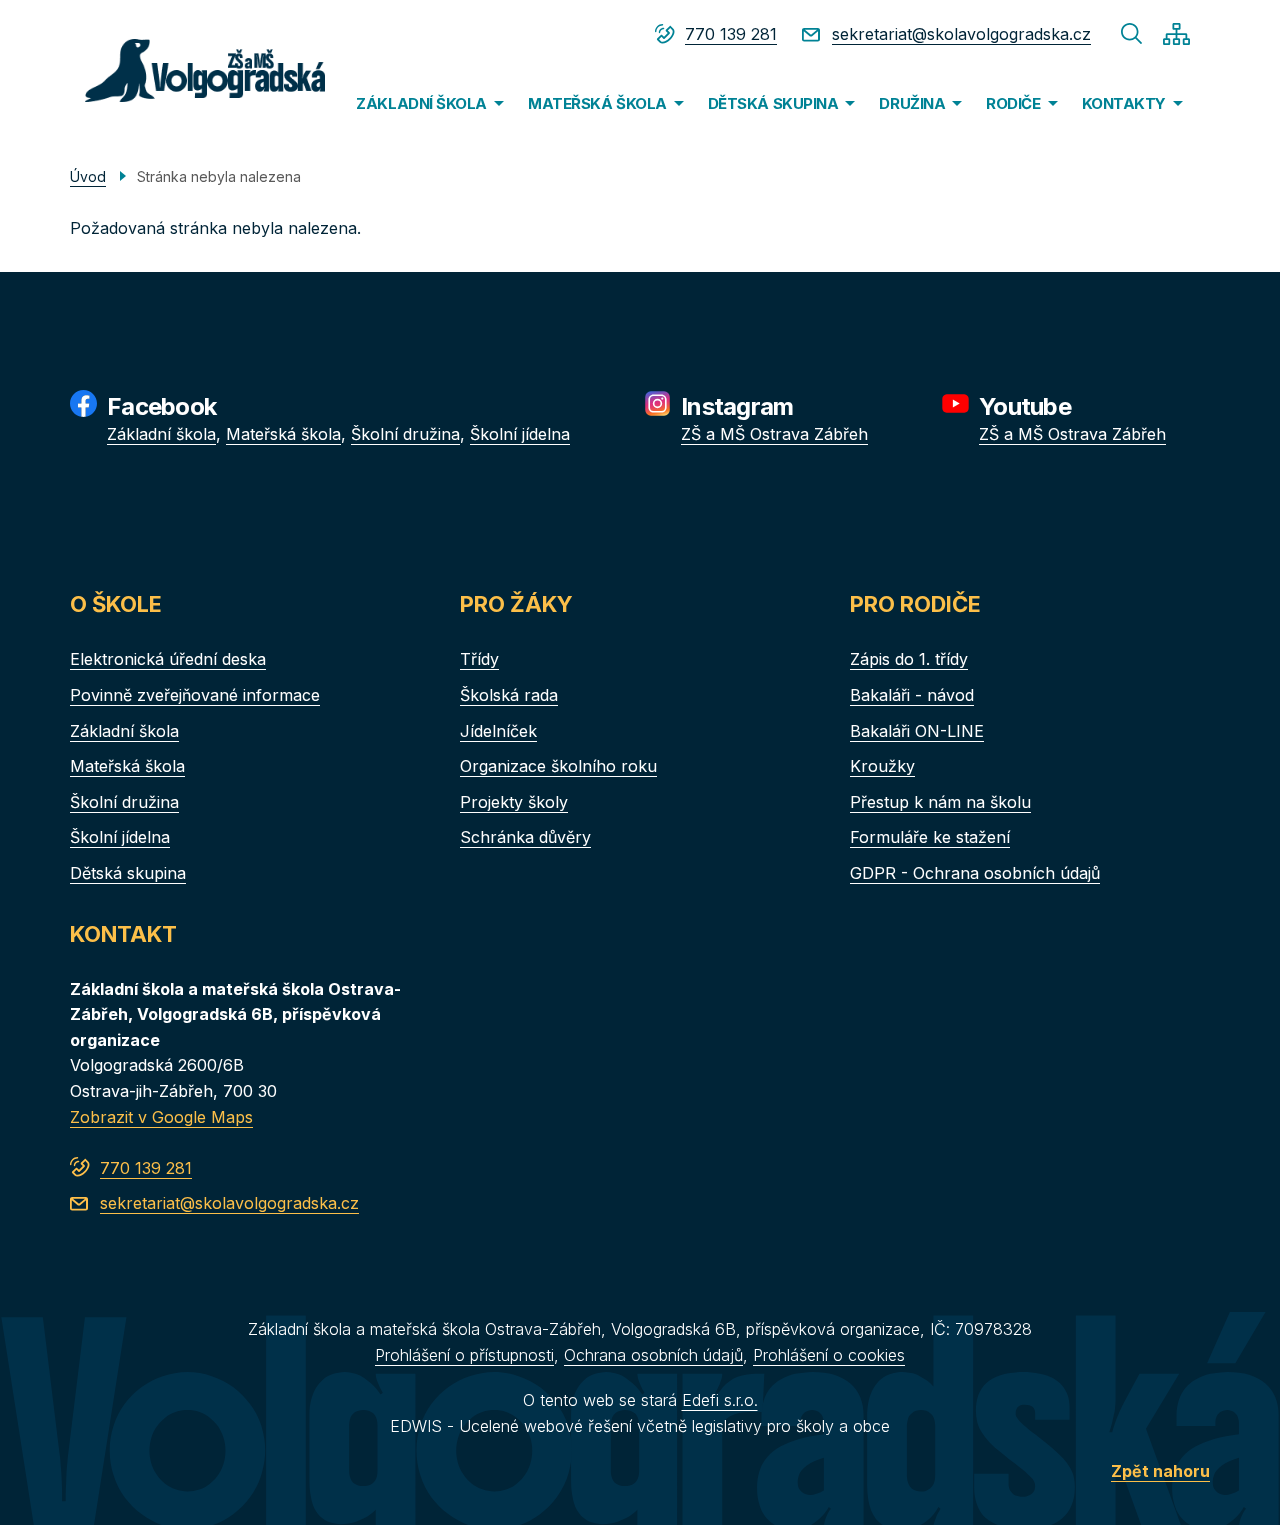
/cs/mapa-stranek (1176, 34)
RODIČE (1013, 103)
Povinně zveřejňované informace (195, 695)
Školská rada (509, 695)
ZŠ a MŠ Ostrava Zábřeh (774, 434)
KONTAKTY (1124, 103)
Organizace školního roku (558, 766)
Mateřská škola (283, 434)
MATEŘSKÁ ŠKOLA (597, 103)
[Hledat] (1132, 34)
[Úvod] (196, 70)
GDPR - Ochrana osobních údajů (975, 873)
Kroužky (882, 766)
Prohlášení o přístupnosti (464, 1355)
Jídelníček (498, 731)
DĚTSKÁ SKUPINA (773, 103)
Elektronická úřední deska (168, 659)
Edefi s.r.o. (720, 1400)
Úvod (88, 176)
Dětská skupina (128, 873)
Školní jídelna (520, 434)
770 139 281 (731, 34)
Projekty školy (514, 802)
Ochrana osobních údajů (653, 1355)
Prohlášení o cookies (829, 1355)
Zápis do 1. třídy (909, 659)
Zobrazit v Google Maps (161, 1117)
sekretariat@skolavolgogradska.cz (961, 34)
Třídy (479, 659)
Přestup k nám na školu (940, 802)
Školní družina (405, 434)
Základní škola (161, 434)
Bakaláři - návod (912, 695)
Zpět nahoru (1160, 1471)
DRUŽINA (912, 103)
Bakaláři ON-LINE (917, 731)
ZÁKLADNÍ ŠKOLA (421, 103)
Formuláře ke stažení (930, 837)
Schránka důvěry (525, 837)
